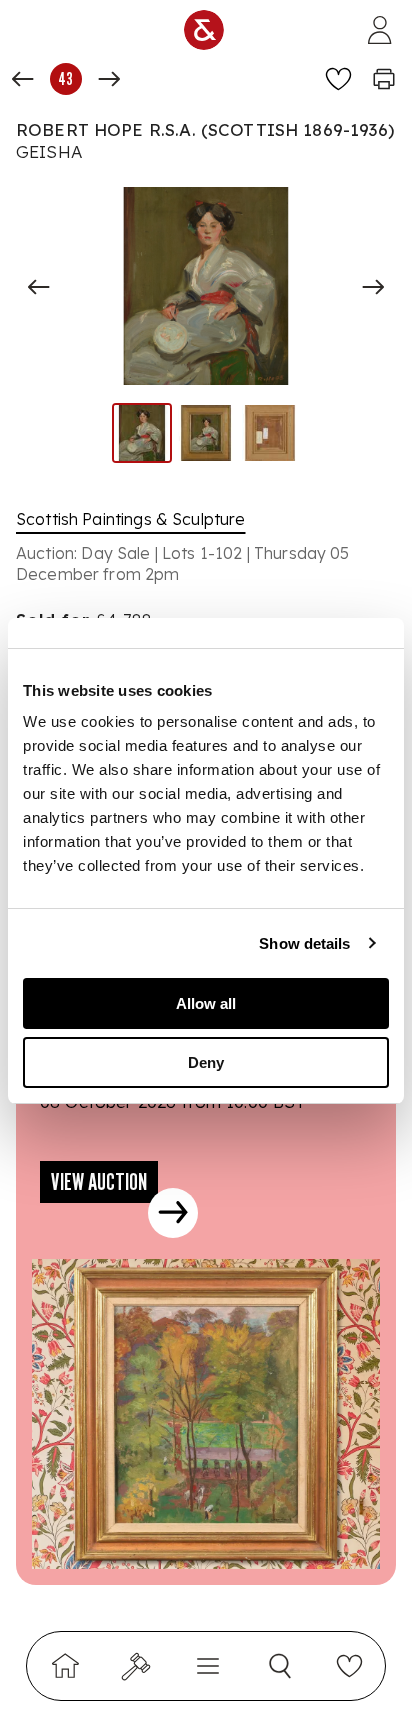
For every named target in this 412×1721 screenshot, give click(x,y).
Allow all (206, 1003)
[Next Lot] (109, 79)
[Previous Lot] (23, 79)
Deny (206, 1062)
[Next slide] (373, 287)
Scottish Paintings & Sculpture (131, 519)
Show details (304, 943)
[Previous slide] (39, 287)
